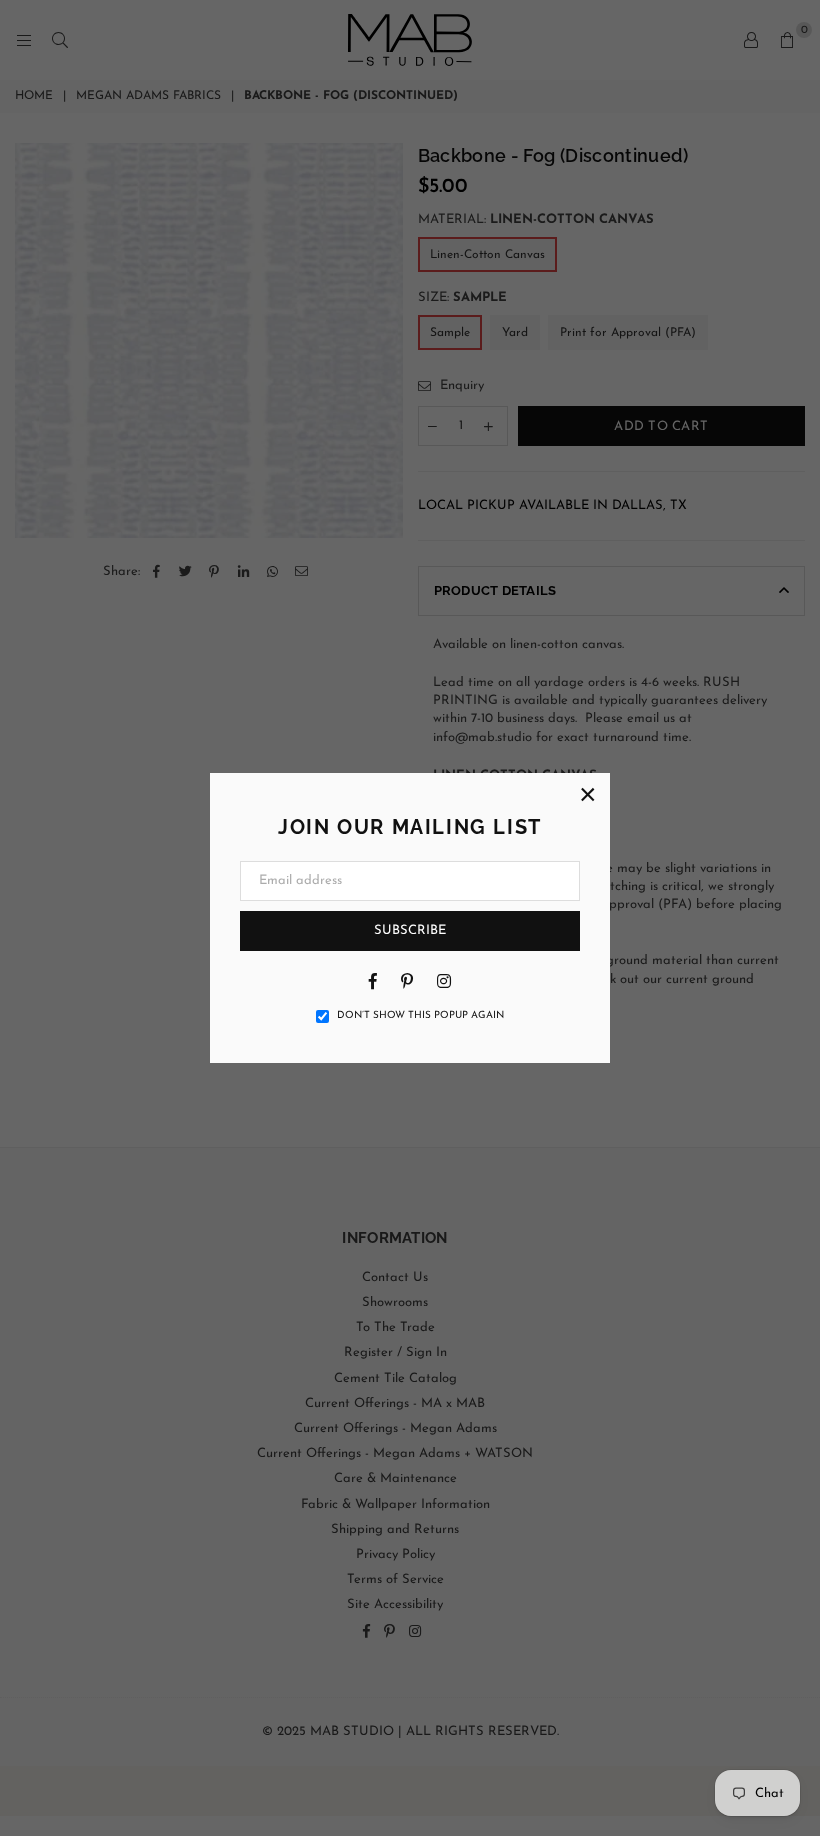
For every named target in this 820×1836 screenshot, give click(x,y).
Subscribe (410, 930)
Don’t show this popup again (420, 1015)
